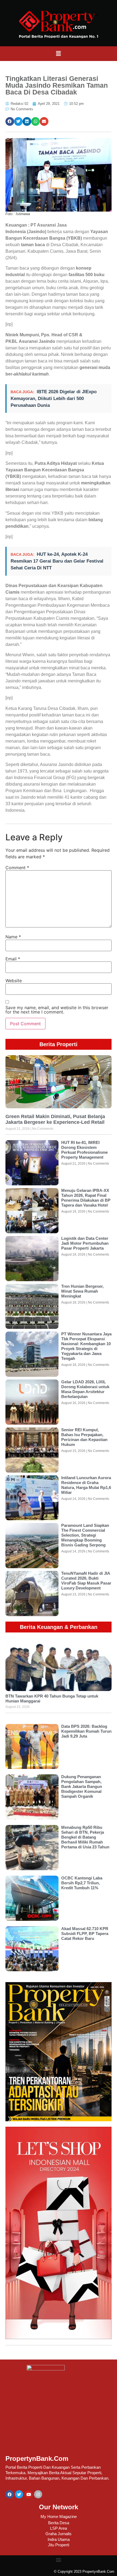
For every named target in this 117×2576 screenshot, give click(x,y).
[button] (59, 54)
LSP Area (59, 2528)
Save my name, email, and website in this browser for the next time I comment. (57, 1010)
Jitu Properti (59, 2545)
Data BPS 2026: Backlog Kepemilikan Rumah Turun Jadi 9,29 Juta (86, 1731)
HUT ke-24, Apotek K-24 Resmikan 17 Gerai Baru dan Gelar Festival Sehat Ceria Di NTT (57, 561)
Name (13, 937)
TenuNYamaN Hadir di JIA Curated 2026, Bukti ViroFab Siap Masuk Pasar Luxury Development (86, 1581)
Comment (17, 868)
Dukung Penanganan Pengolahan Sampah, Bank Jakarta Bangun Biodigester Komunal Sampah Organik (82, 1786)
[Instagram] (38, 2494)
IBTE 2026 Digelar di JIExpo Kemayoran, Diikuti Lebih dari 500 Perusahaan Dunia (54, 399)
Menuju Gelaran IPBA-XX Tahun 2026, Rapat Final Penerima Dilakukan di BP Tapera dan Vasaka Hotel (86, 1198)
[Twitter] (19, 2494)
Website (14, 981)
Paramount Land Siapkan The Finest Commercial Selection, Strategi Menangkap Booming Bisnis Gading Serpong (85, 1535)
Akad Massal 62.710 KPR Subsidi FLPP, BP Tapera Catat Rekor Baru (85, 1933)
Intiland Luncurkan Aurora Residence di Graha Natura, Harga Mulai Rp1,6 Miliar (86, 1485)
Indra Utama (59, 2539)
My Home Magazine (59, 2517)
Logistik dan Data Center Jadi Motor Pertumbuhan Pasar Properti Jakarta (85, 1243)
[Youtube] (29, 2494)
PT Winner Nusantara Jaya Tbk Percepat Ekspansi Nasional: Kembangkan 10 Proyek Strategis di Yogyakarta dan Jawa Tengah (86, 1346)
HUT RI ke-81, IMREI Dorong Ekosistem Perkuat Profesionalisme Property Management (84, 1150)
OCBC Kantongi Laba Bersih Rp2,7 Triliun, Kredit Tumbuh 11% (82, 1883)
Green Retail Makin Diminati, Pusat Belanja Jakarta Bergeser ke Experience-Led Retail (55, 1119)
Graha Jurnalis (59, 2534)
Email (13, 959)
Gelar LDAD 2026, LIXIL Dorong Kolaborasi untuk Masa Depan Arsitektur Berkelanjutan (85, 1389)
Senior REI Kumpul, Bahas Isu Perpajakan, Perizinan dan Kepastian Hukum (84, 1437)
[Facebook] (10, 2494)
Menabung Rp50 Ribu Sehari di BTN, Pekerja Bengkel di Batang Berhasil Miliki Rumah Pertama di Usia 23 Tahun (85, 1837)
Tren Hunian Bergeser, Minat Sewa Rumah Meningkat (82, 1291)
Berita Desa (59, 2523)
